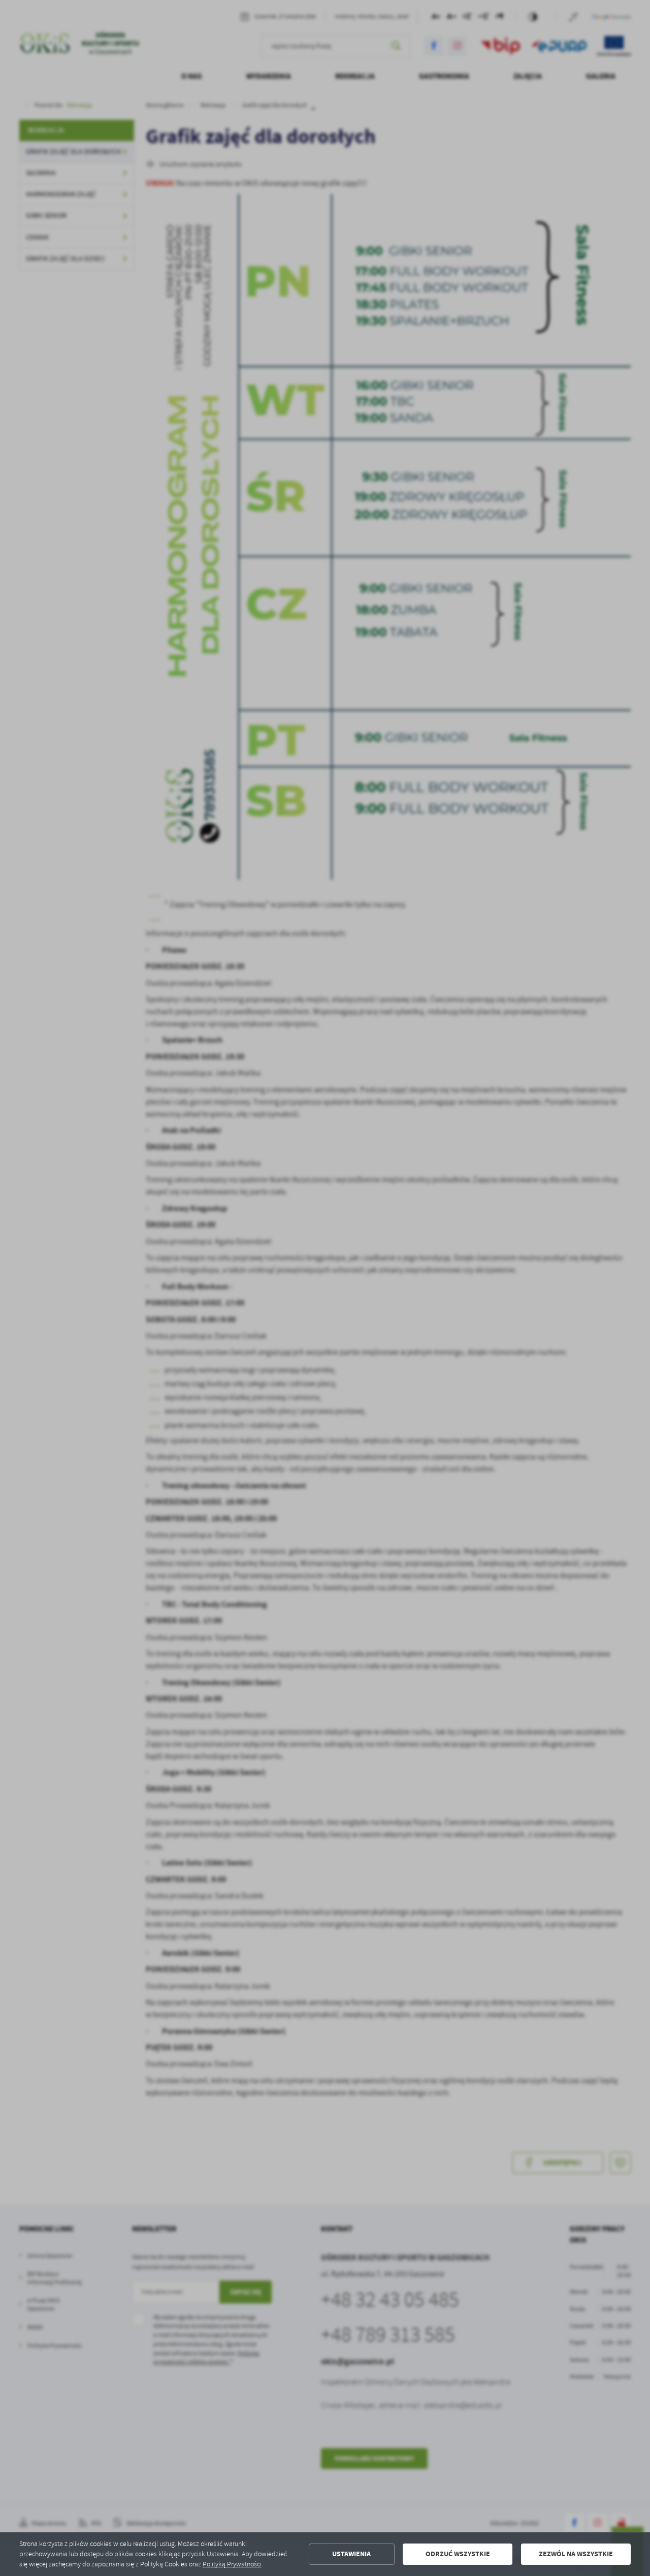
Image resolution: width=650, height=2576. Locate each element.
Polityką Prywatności (232, 2564)
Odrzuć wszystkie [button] (458, 2554)
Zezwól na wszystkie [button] (576, 2554)
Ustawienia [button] (351, 2554)
